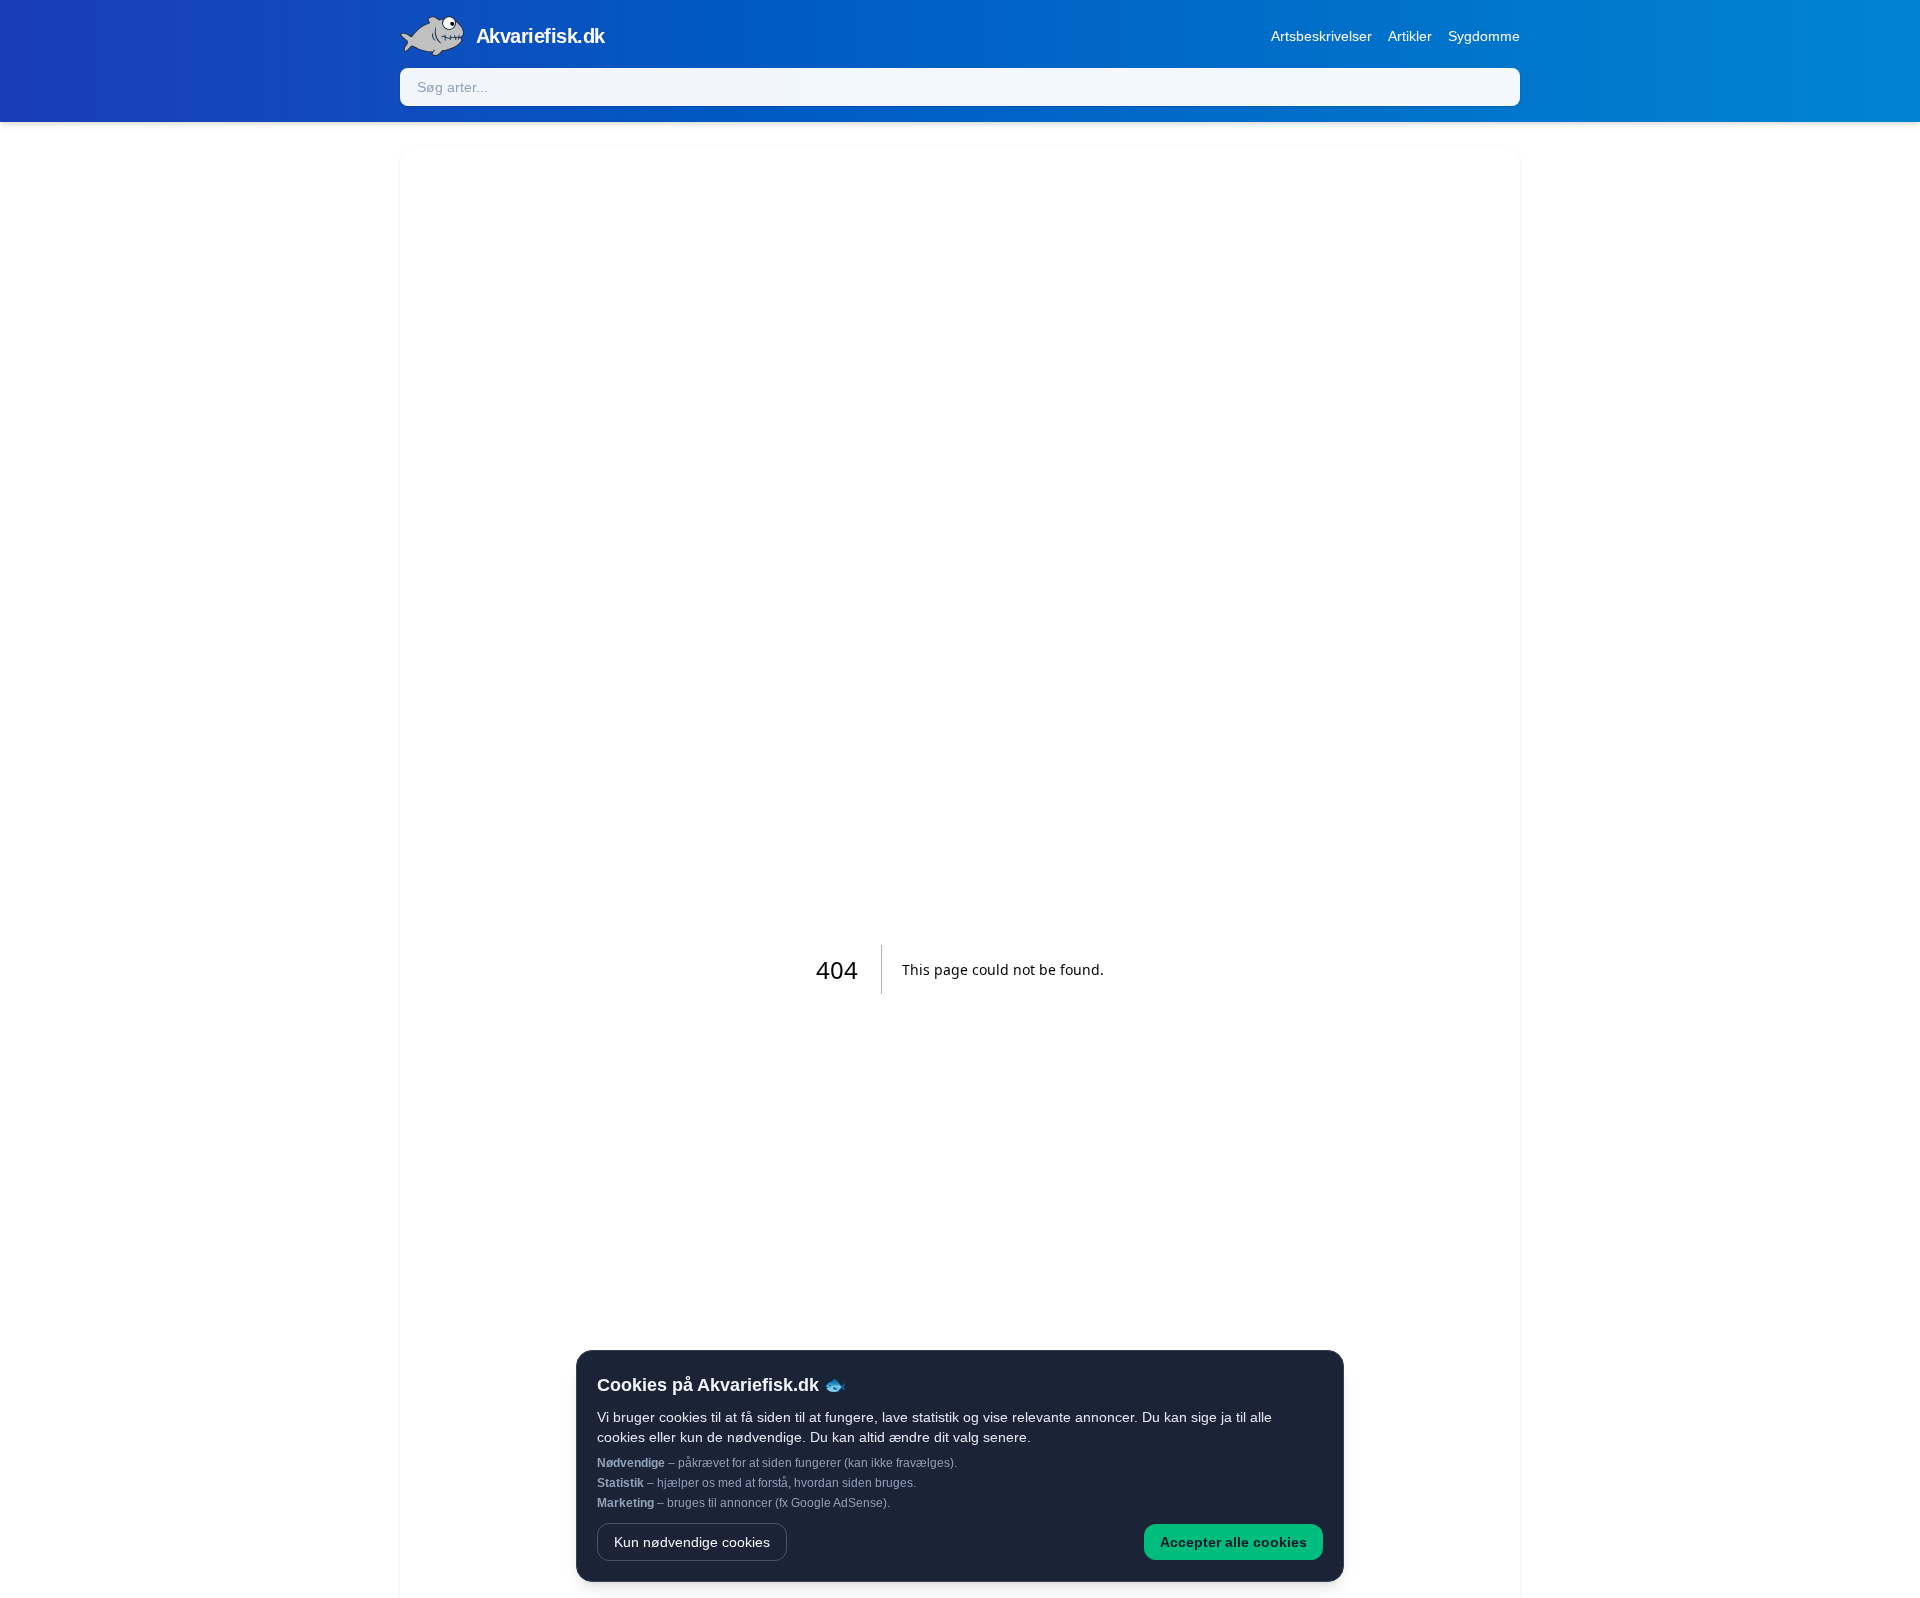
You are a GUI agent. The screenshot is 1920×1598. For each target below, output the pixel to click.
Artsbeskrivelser (1321, 36)
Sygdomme (1484, 36)
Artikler (1410, 36)
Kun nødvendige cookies (692, 1542)
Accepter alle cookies (1233, 1542)
